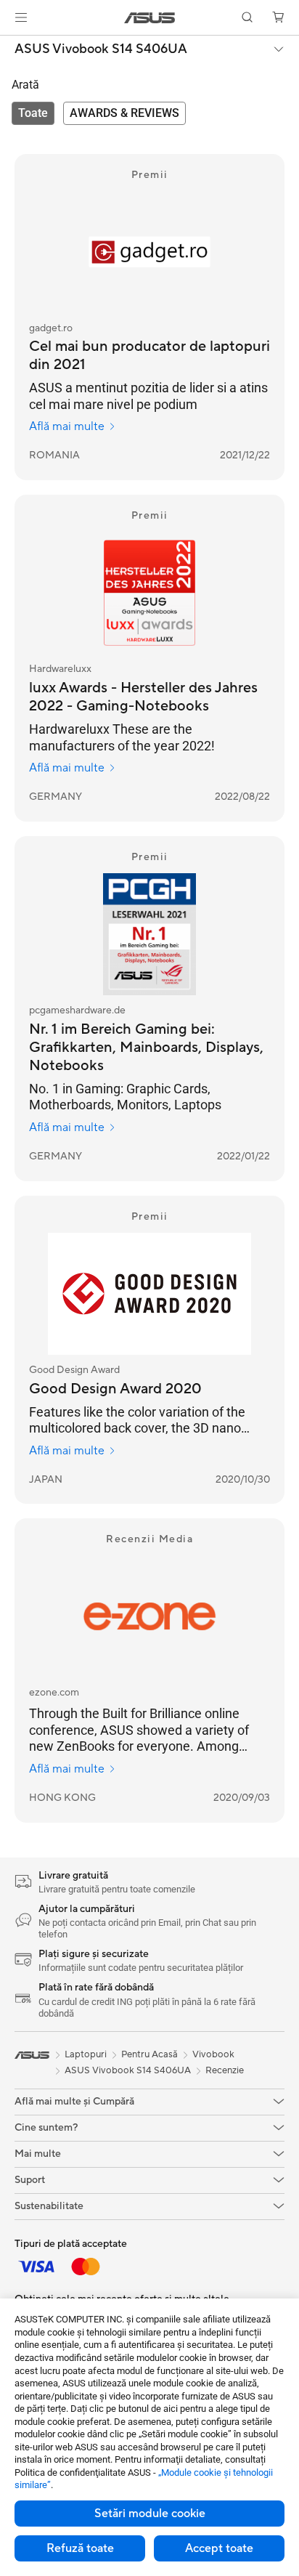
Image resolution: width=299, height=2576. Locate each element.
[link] (150, 18)
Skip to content (9, 45)
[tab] (33, 113)
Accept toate (219, 2548)
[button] (21, 17)
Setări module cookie (150, 2514)
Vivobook (213, 2054)
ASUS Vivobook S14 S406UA (101, 49)
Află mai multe (67, 426)
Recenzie (225, 2070)
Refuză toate (80, 2548)
